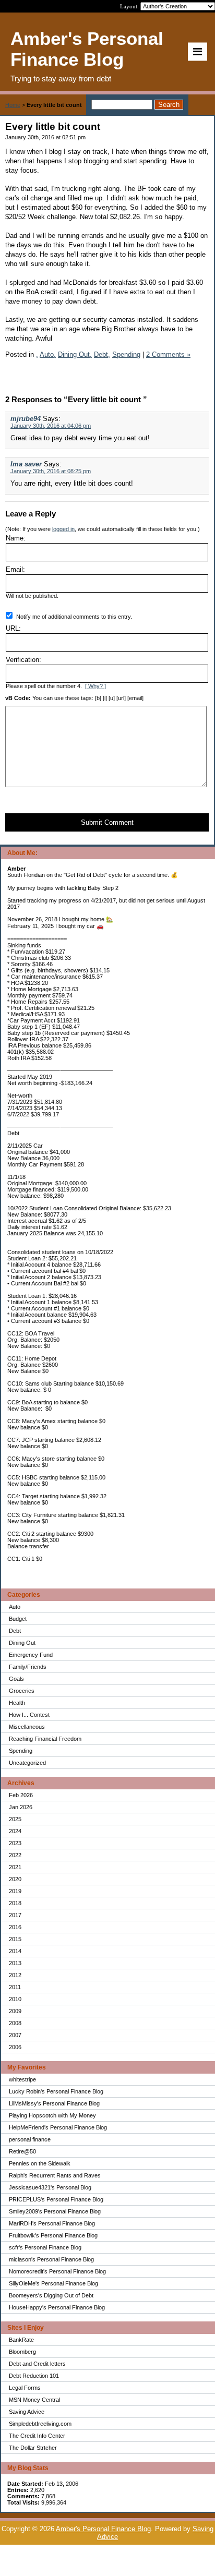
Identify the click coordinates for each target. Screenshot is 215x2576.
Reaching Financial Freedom (45, 1739)
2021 (15, 1867)
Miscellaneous (27, 1727)
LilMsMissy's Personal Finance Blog (54, 2103)
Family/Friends (28, 1667)
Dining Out (22, 1643)
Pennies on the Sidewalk (40, 2163)
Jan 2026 (21, 1807)
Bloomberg (22, 2352)
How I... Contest (29, 1715)
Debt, (102, 354)
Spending (21, 1751)
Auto (15, 1607)
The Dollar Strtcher (33, 2448)
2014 (15, 1951)
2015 (15, 1939)
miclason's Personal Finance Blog (51, 2259)
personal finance (30, 2139)
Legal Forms (25, 2388)
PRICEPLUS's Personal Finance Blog (56, 2199)
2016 (15, 1927)
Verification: (23, 660)
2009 (15, 2011)
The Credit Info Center (37, 2436)
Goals (16, 1679)
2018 (15, 1903)
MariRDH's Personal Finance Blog (52, 2223)
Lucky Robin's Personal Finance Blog (56, 2091)
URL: (13, 628)
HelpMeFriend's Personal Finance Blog (58, 2127)
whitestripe (22, 2079)
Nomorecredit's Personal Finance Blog (57, 2271)
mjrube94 (26, 419)
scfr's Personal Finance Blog (45, 2247)
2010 (15, 1999)
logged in (63, 529)
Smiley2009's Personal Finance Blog (55, 2211)
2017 (15, 1915)
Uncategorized (27, 1763)
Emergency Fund (31, 1655)
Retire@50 (22, 2151)
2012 (15, 1975)
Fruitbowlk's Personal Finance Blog (53, 2235)
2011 (15, 1987)
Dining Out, (75, 354)
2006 (15, 2047)
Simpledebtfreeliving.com (40, 2424)
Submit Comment (107, 822)
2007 (15, 2035)
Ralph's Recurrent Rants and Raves (55, 2175)
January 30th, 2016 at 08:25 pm (51, 471)
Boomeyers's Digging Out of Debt (51, 2295)
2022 (15, 1855)
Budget (18, 1619)
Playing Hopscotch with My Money (52, 2115)
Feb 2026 (21, 1795)
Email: (15, 569)
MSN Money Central (34, 2400)
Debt (15, 1631)
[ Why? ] (95, 686)
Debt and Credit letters (37, 2364)
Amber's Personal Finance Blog (103, 2529)
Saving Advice (27, 2412)
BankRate (21, 2340)
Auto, (48, 354)
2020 (15, 1879)
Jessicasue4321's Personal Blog (50, 2187)
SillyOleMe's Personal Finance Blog (53, 2283)
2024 (15, 1831)
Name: (16, 538)
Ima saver (26, 464)
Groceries (22, 1691)
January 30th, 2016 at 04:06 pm (51, 426)
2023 (15, 1843)
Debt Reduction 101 (34, 2376)
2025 (15, 1819)
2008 (15, 2023)
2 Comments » (168, 354)
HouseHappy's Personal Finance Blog (57, 2307)
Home (13, 105)
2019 (15, 1891)
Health (17, 1703)
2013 (15, 1963)
